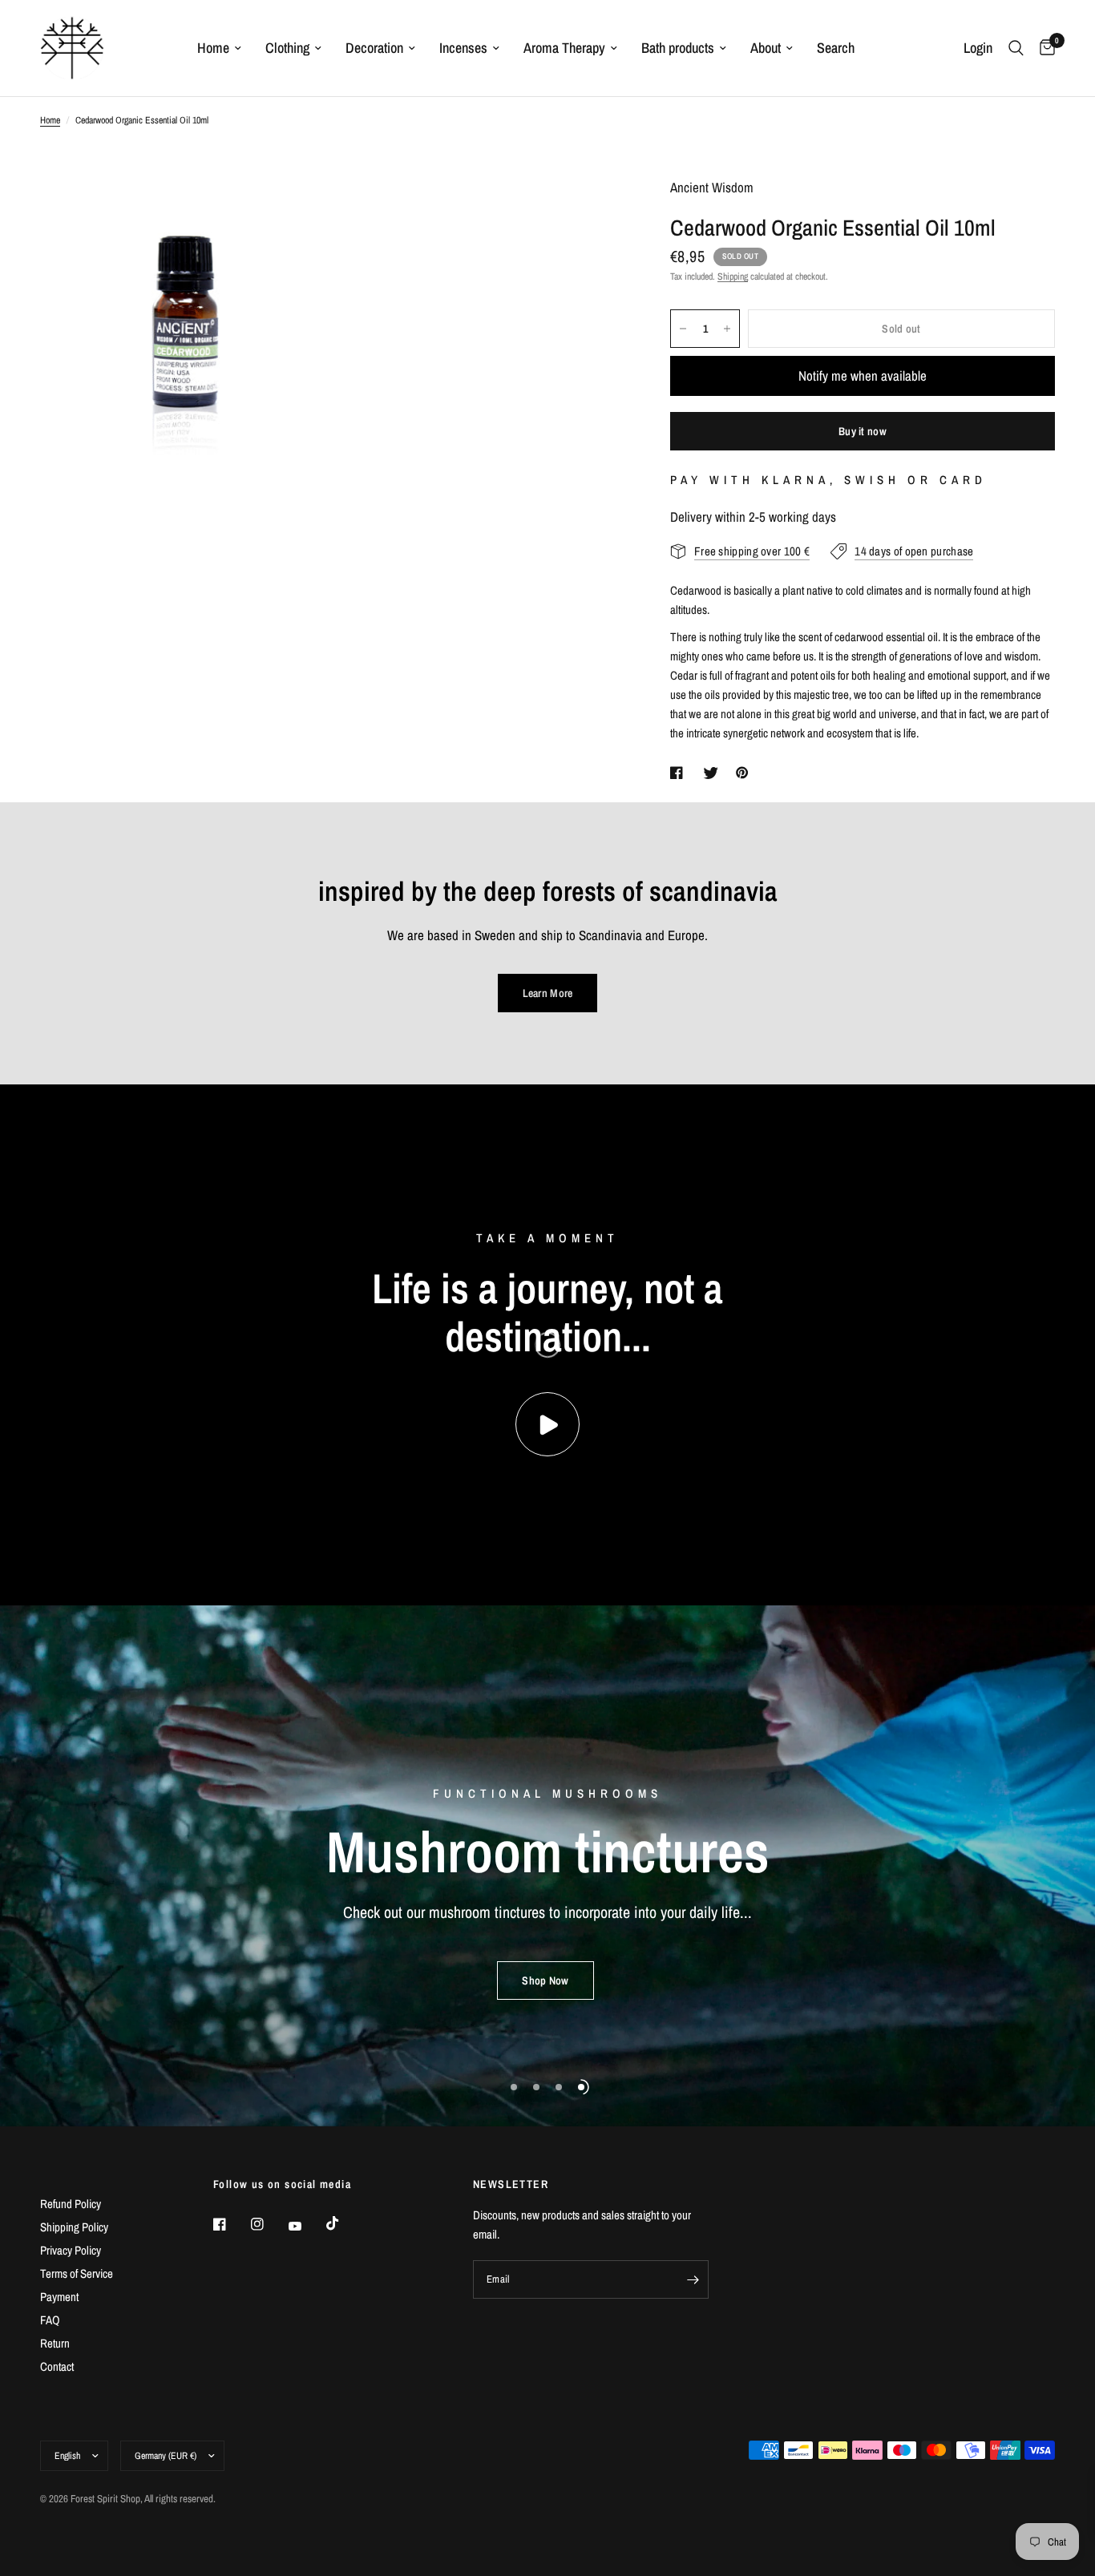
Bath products (678, 48)
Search (836, 48)
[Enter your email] (693, 2279)
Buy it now (863, 431)
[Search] (1016, 48)
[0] (1043, 48)
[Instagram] (269, 2224)
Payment (59, 2297)
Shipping (733, 277)
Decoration (374, 48)
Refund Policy (71, 2204)
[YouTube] (306, 2227)
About (766, 48)
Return (55, 2343)
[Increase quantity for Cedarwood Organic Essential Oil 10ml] (727, 329)
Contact (57, 2366)
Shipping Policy (74, 2227)
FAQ (50, 2320)
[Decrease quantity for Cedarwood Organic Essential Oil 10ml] (683, 329)
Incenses (463, 48)
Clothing (287, 48)
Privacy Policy (71, 2250)
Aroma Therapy (564, 48)
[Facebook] (231, 2224)
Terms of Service (77, 2273)
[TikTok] (344, 2223)
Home (213, 48)
